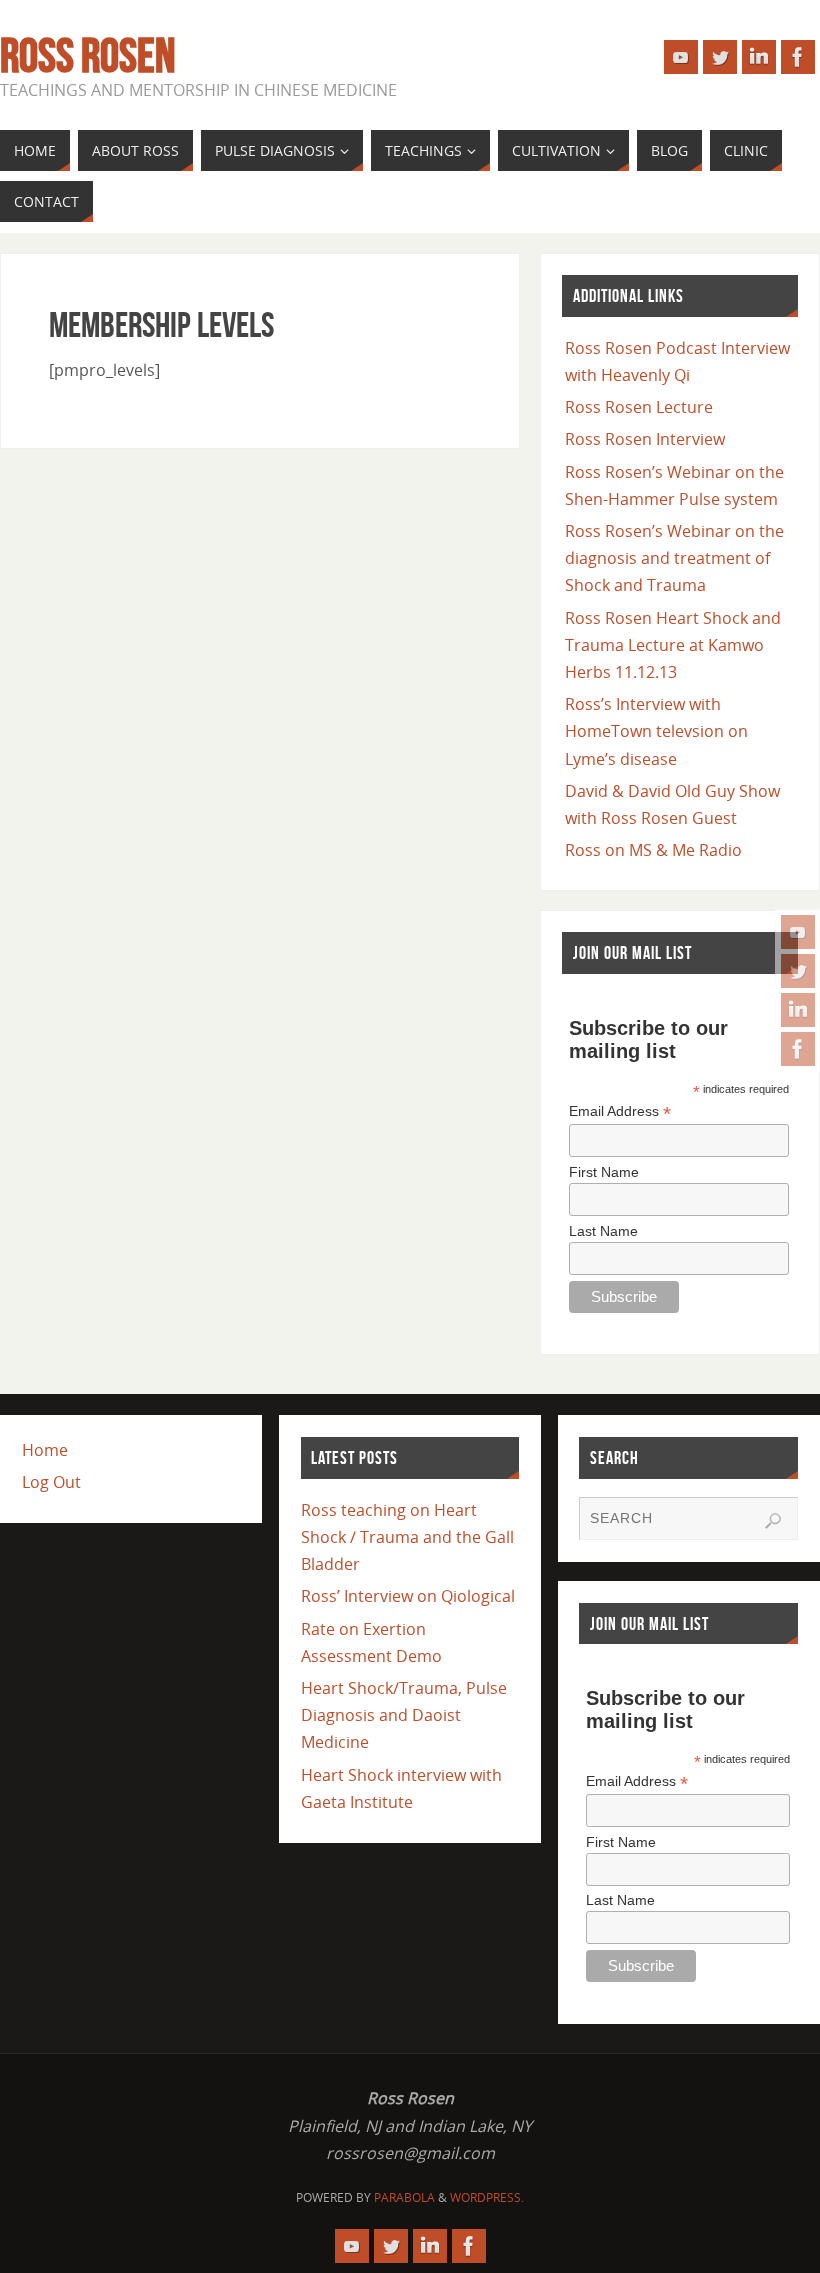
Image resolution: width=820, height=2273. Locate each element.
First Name (604, 1172)
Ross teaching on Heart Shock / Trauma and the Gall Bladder (407, 1537)
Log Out (51, 1482)
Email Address (620, 1111)
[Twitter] (798, 971)
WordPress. (487, 2197)
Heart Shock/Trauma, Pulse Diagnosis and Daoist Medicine (404, 1715)
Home (45, 1450)
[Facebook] (798, 1049)
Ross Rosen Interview (645, 439)
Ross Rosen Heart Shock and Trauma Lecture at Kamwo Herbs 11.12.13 (673, 645)
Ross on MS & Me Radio (653, 850)
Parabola (404, 2197)
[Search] (773, 1521)
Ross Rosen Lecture (639, 407)
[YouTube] (798, 932)
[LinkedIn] (798, 1010)
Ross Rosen (87, 56)
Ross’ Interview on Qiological (408, 1596)
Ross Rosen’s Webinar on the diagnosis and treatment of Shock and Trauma (674, 558)
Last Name (603, 1231)
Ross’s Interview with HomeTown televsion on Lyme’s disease (656, 731)
